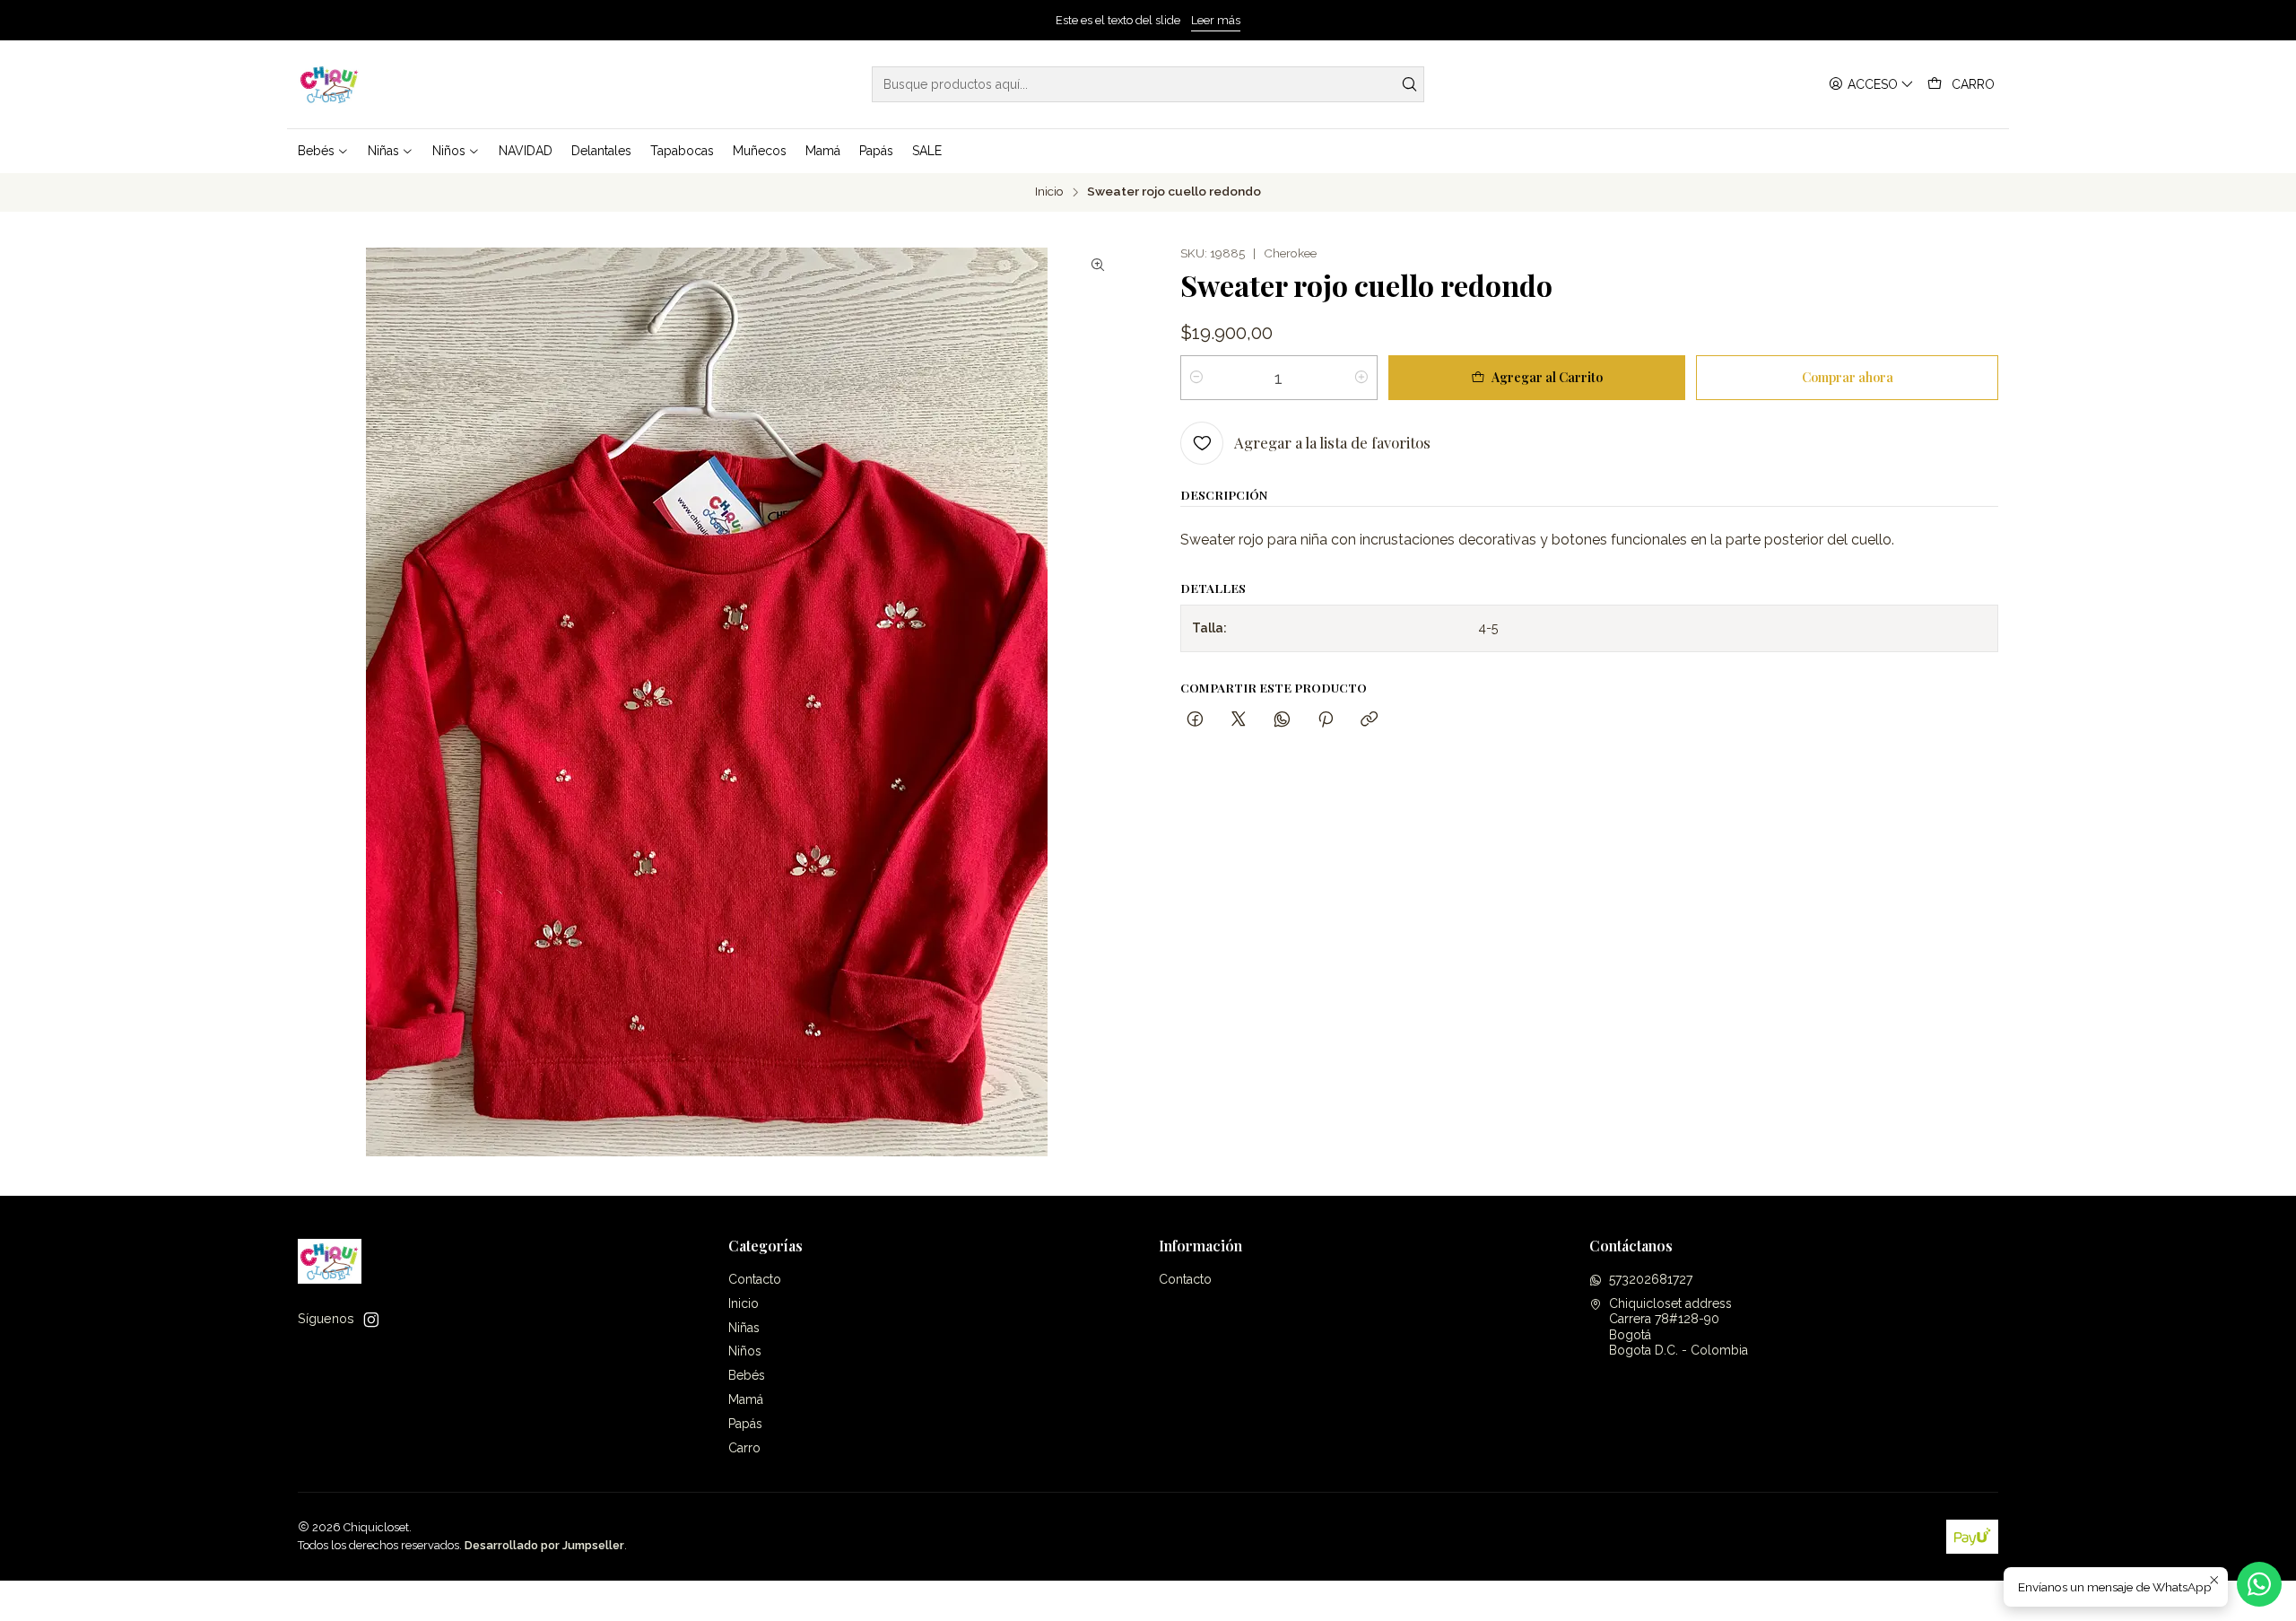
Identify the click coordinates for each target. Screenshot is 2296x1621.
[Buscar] (1409, 84)
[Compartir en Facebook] (1195, 720)
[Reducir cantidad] (1196, 378)
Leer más (1216, 20)
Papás (745, 1424)
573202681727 (1651, 1279)
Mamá (746, 1399)
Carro (744, 1448)
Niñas (744, 1328)
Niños (745, 1351)
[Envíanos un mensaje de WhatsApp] (2259, 1584)
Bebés (747, 1375)
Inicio (1049, 192)
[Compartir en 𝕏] (1239, 720)
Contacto (755, 1279)
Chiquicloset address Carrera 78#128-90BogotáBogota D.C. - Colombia (1679, 1327)
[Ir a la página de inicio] (330, 84)
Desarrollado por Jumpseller (544, 1545)
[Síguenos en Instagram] (371, 1320)
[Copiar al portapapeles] (1369, 720)
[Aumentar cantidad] (1361, 378)
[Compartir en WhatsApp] (1282, 720)
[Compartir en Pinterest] (1326, 720)
